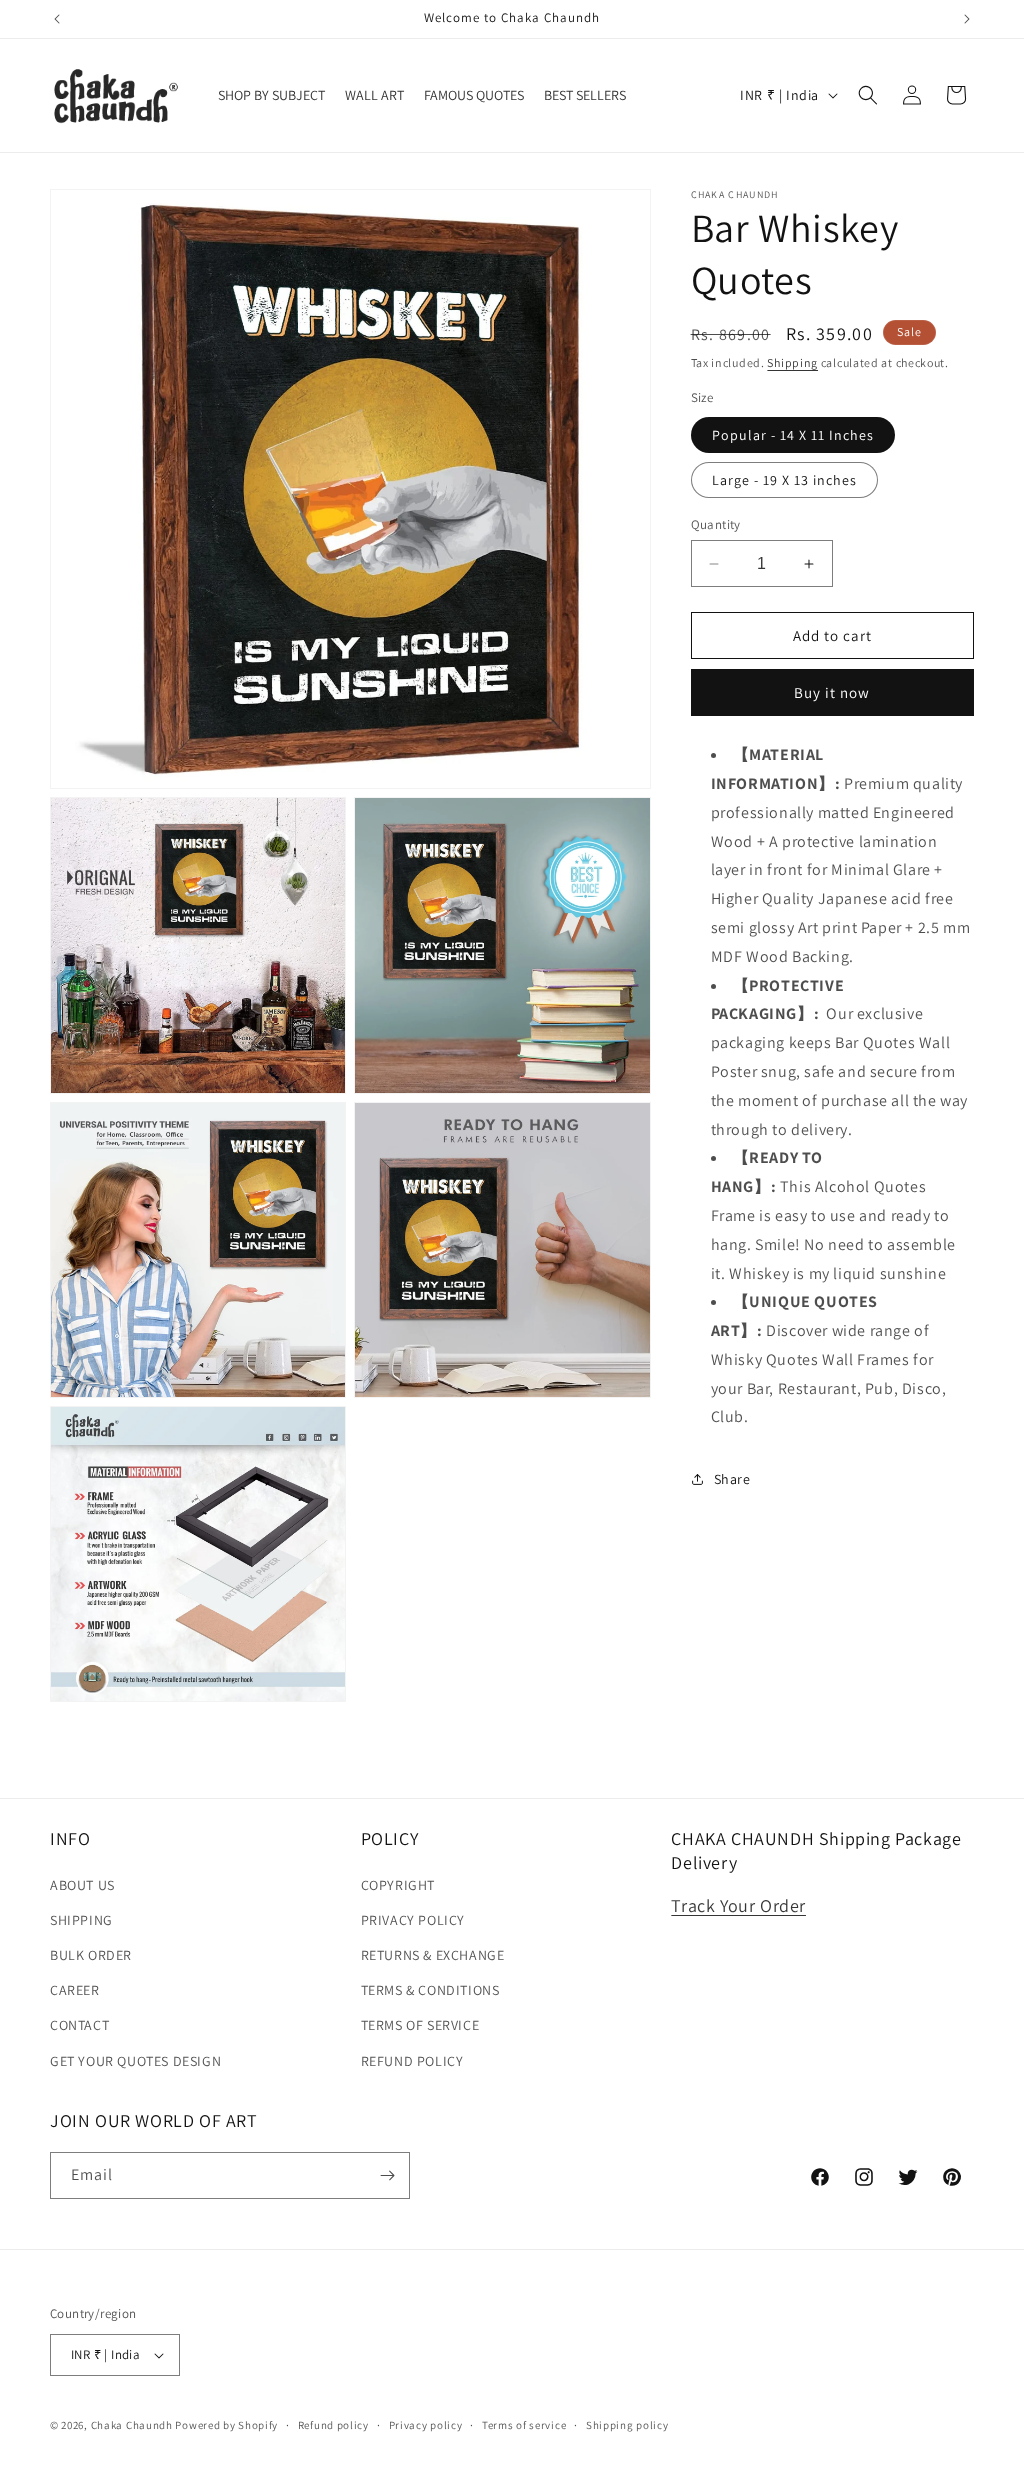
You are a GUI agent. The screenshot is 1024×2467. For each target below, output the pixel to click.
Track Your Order (738, 1905)
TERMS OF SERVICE (420, 2025)
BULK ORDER (91, 1955)
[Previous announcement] (57, 19)
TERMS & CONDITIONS (430, 1990)
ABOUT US (82, 1885)
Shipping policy (627, 2425)
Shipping (792, 362)
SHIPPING (81, 1920)
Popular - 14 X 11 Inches (793, 435)
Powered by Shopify (226, 2425)
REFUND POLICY (412, 2061)
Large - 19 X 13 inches (784, 480)
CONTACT (79, 2025)
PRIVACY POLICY (413, 1920)
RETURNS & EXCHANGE (433, 1955)
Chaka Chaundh (132, 2425)
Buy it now (832, 692)
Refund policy (333, 2425)
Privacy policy (426, 2425)
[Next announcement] (967, 19)
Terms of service (524, 2425)
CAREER (75, 1990)
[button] (868, 95)
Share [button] (732, 1479)
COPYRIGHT (398, 1885)
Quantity (716, 524)
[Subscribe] (387, 2175)
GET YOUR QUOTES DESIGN (135, 2061)
